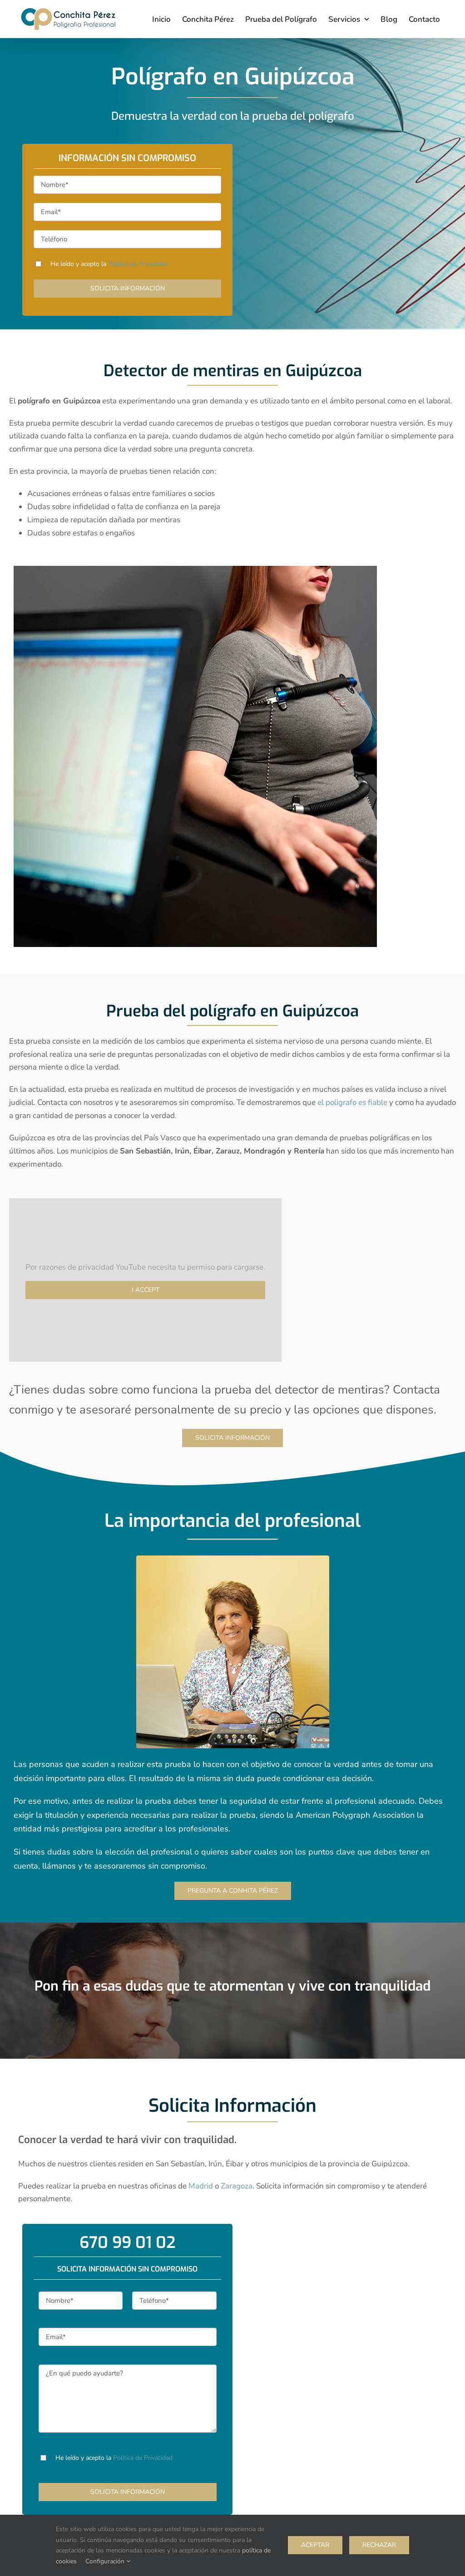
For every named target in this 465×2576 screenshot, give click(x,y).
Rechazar (379, 2545)
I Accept (146, 1290)
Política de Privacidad (138, 264)
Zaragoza (237, 2186)
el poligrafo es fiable (352, 1102)
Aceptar (315, 2545)
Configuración (106, 2561)
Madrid (201, 2186)
